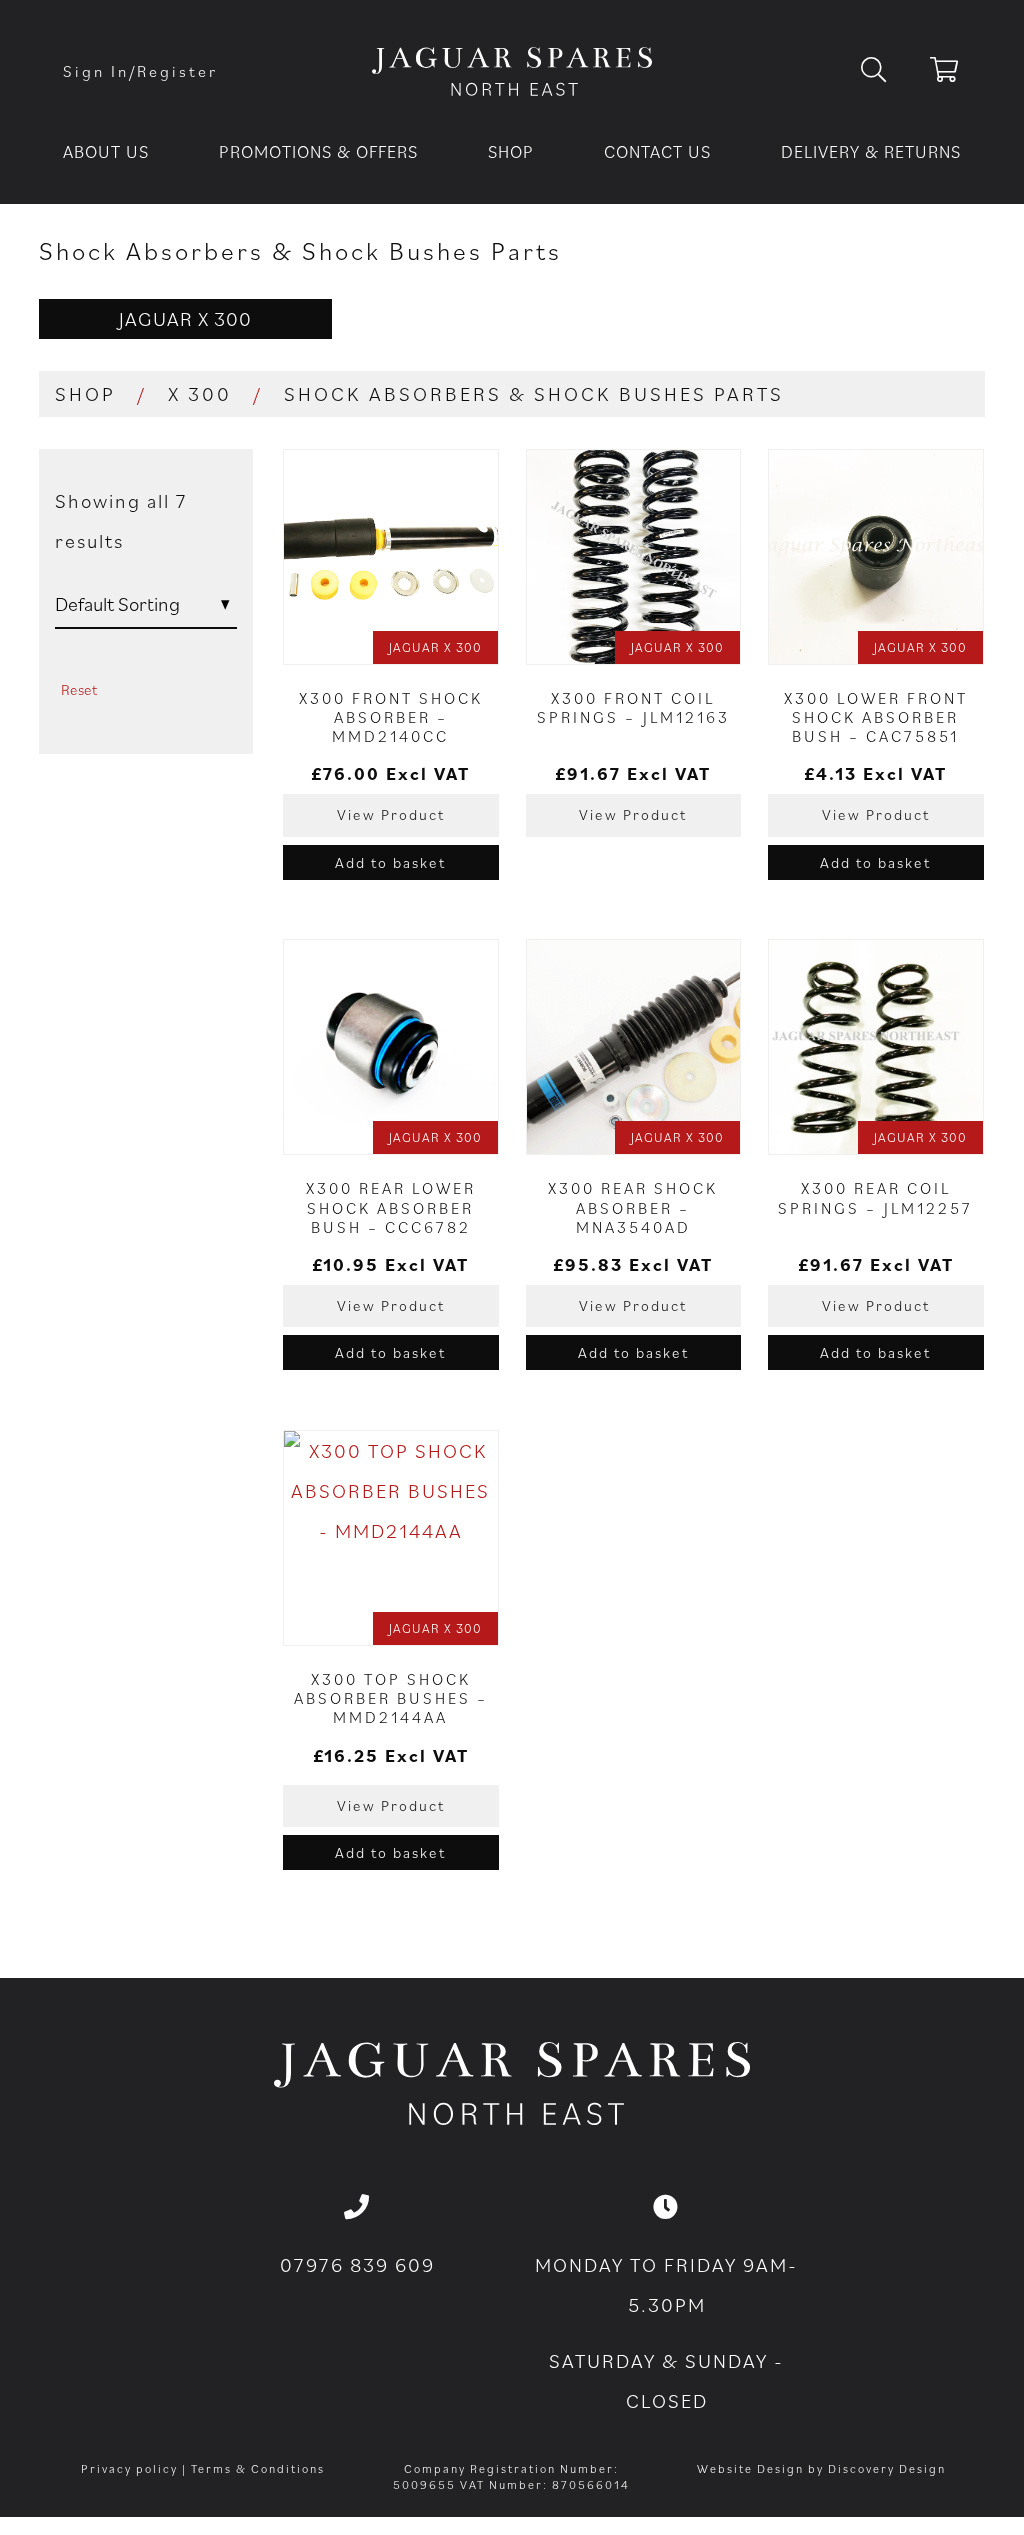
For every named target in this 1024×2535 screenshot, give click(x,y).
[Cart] (945, 73)
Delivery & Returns (871, 151)
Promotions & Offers (318, 151)
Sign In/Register (140, 71)
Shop (511, 151)
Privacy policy (129, 2468)
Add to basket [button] (390, 862)
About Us (106, 151)
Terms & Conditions (258, 2468)
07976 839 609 (357, 2265)
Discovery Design (887, 2468)
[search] (889, 71)
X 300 (200, 394)
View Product (391, 814)
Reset (79, 689)
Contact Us (657, 151)
